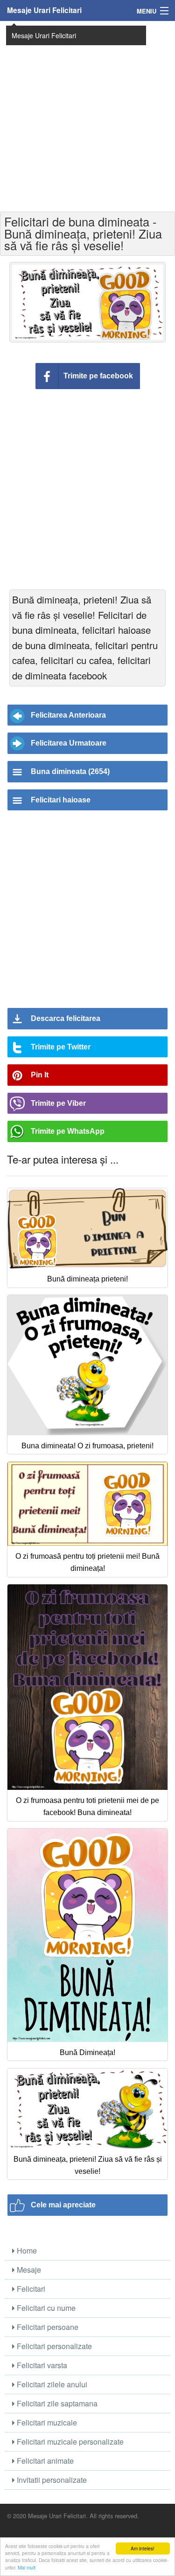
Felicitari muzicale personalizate (69, 2442)
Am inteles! (143, 2548)
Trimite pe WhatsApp (68, 1131)
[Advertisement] (87, 115)
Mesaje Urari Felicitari (44, 10)
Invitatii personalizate (51, 2480)
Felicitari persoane (47, 2327)
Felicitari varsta (41, 2365)
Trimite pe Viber (58, 1103)
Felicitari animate (44, 2461)
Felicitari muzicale (46, 2422)
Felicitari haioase (61, 800)
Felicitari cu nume (45, 2308)
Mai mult (27, 2567)
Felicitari (30, 2289)
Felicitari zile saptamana (56, 2403)
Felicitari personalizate (53, 2346)
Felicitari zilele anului (51, 2384)
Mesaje (28, 2270)
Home (26, 2251)
